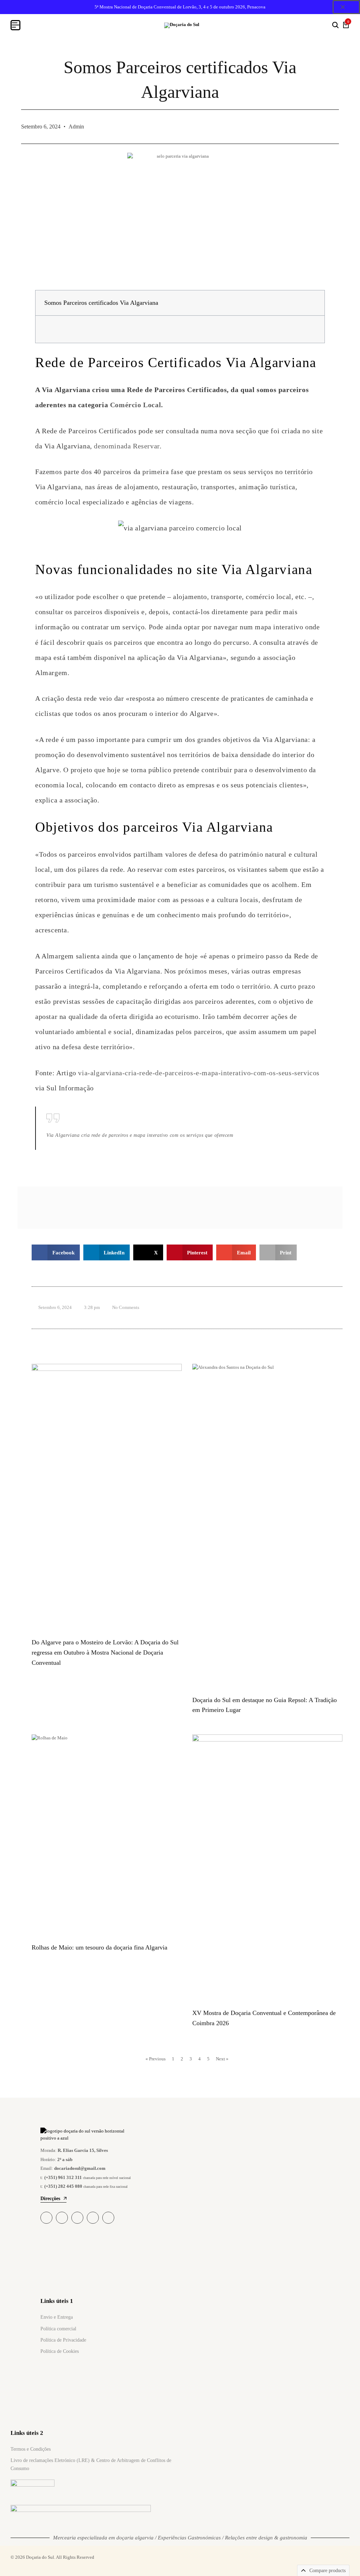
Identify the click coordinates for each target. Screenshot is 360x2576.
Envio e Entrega (57, 2317)
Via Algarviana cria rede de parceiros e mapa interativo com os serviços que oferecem (140, 1135)
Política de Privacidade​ (63, 2340)
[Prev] (115, 1208)
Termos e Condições (31, 2449)
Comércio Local (136, 405)
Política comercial (58, 2329)
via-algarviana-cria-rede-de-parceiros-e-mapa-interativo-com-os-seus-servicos (199, 1073)
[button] (313, 303)
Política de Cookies (60, 2351)
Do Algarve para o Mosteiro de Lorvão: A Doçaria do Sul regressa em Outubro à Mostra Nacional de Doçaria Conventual (105, 1652)
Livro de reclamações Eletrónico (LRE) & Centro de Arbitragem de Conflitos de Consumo (91, 2464)
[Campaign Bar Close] (346, 7)
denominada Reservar (127, 446)
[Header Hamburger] (15, 25)
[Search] (335, 25)
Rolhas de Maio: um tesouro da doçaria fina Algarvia (99, 1947)
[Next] (245, 1208)
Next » (222, 2059)
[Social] (46, 2218)
